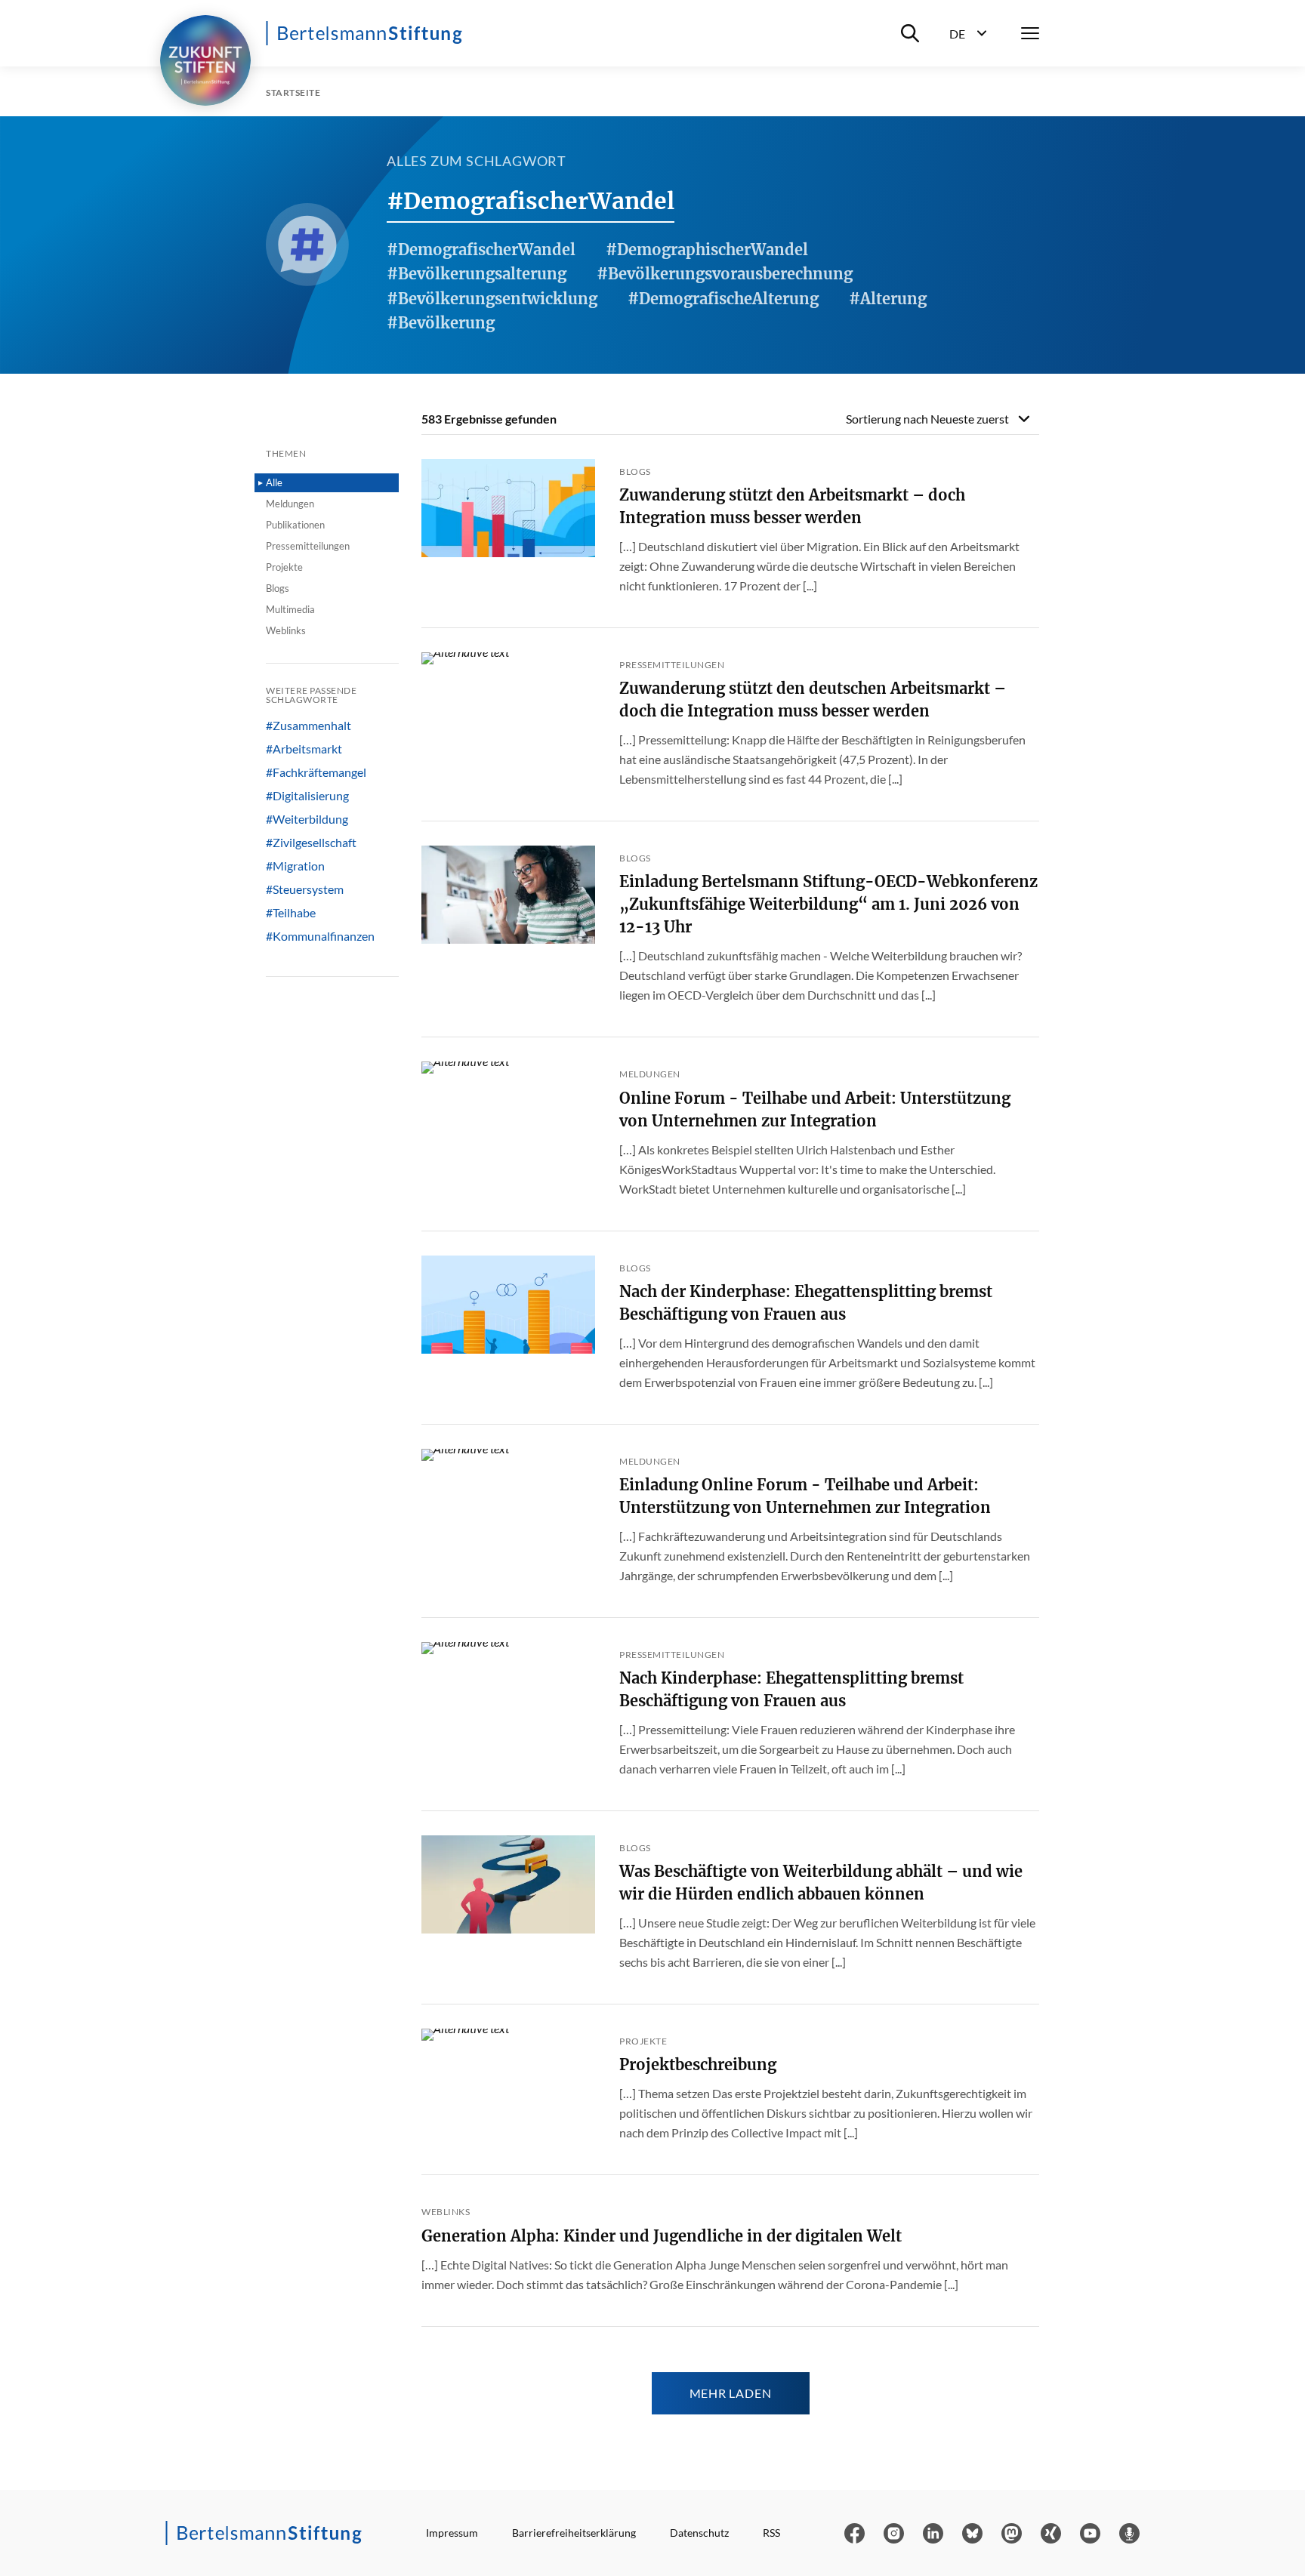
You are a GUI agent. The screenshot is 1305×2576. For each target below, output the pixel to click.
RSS (771, 2533)
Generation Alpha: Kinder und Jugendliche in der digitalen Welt (662, 2236)
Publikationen (295, 525)
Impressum (452, 2533)
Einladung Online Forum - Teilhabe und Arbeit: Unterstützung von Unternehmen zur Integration (805, 1496)
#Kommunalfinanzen (320, 936)
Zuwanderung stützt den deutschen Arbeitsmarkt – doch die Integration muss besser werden (813, 699)
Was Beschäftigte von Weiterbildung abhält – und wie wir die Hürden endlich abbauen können (821, 1883)
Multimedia (290, 609)
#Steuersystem (305, 889)
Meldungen (290, 504)
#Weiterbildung (307, 819)
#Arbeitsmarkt (304, 749)
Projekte (284, 567)
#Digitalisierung (307, 796)
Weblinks (286, 630)
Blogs (278, 588)
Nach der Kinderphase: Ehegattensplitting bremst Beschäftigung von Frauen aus (806, 1303)
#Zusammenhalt (309, 726)
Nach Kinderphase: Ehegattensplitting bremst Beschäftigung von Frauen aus (791, 1689)
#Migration (295, 866)
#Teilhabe (291, 913)
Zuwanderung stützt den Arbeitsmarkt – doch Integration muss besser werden (792, 506)
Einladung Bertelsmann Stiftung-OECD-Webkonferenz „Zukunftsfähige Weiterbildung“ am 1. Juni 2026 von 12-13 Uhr (828, 904)
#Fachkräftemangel (316, 772)
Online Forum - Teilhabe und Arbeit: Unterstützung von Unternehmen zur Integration (815, 1109)
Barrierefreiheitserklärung (574, 2533)
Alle (274, 482)
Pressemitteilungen (308, 546)
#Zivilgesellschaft (311, 843)
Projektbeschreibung (698, 2064)
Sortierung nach (927, 419)
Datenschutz (699, 2533)
